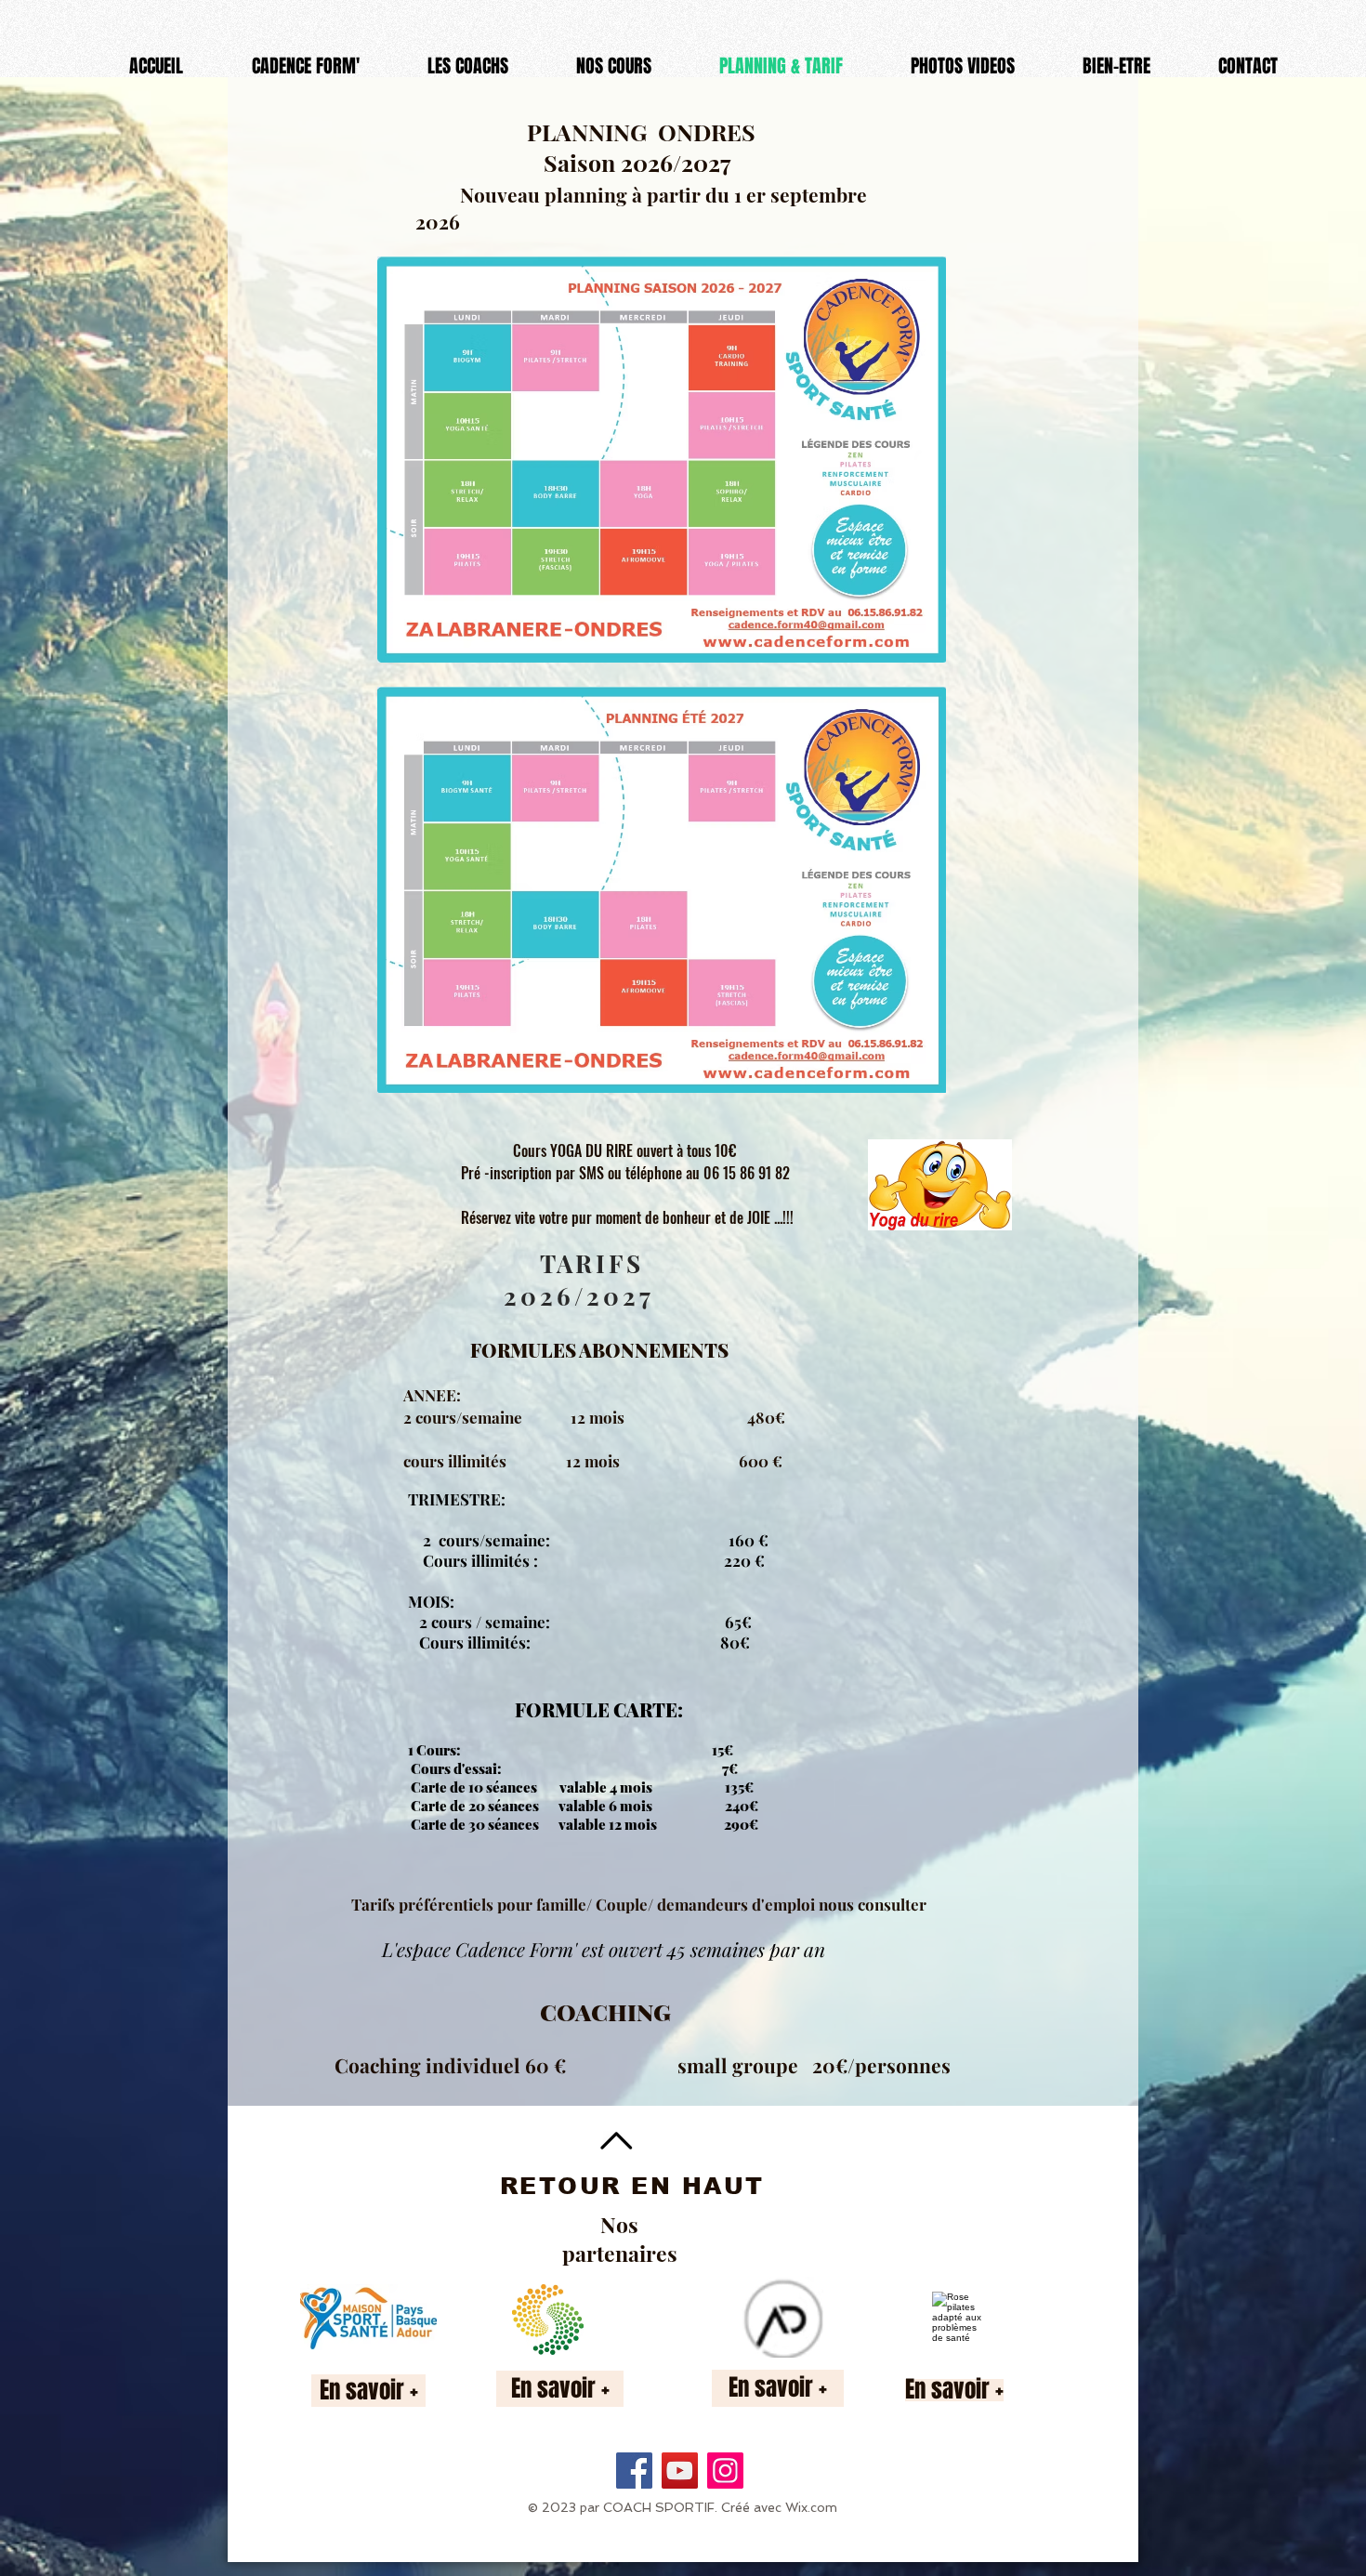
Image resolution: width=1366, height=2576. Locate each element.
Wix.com (811, 2507)
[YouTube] (680, 2471)
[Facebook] (634, 2471)
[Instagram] (725, 2471)
